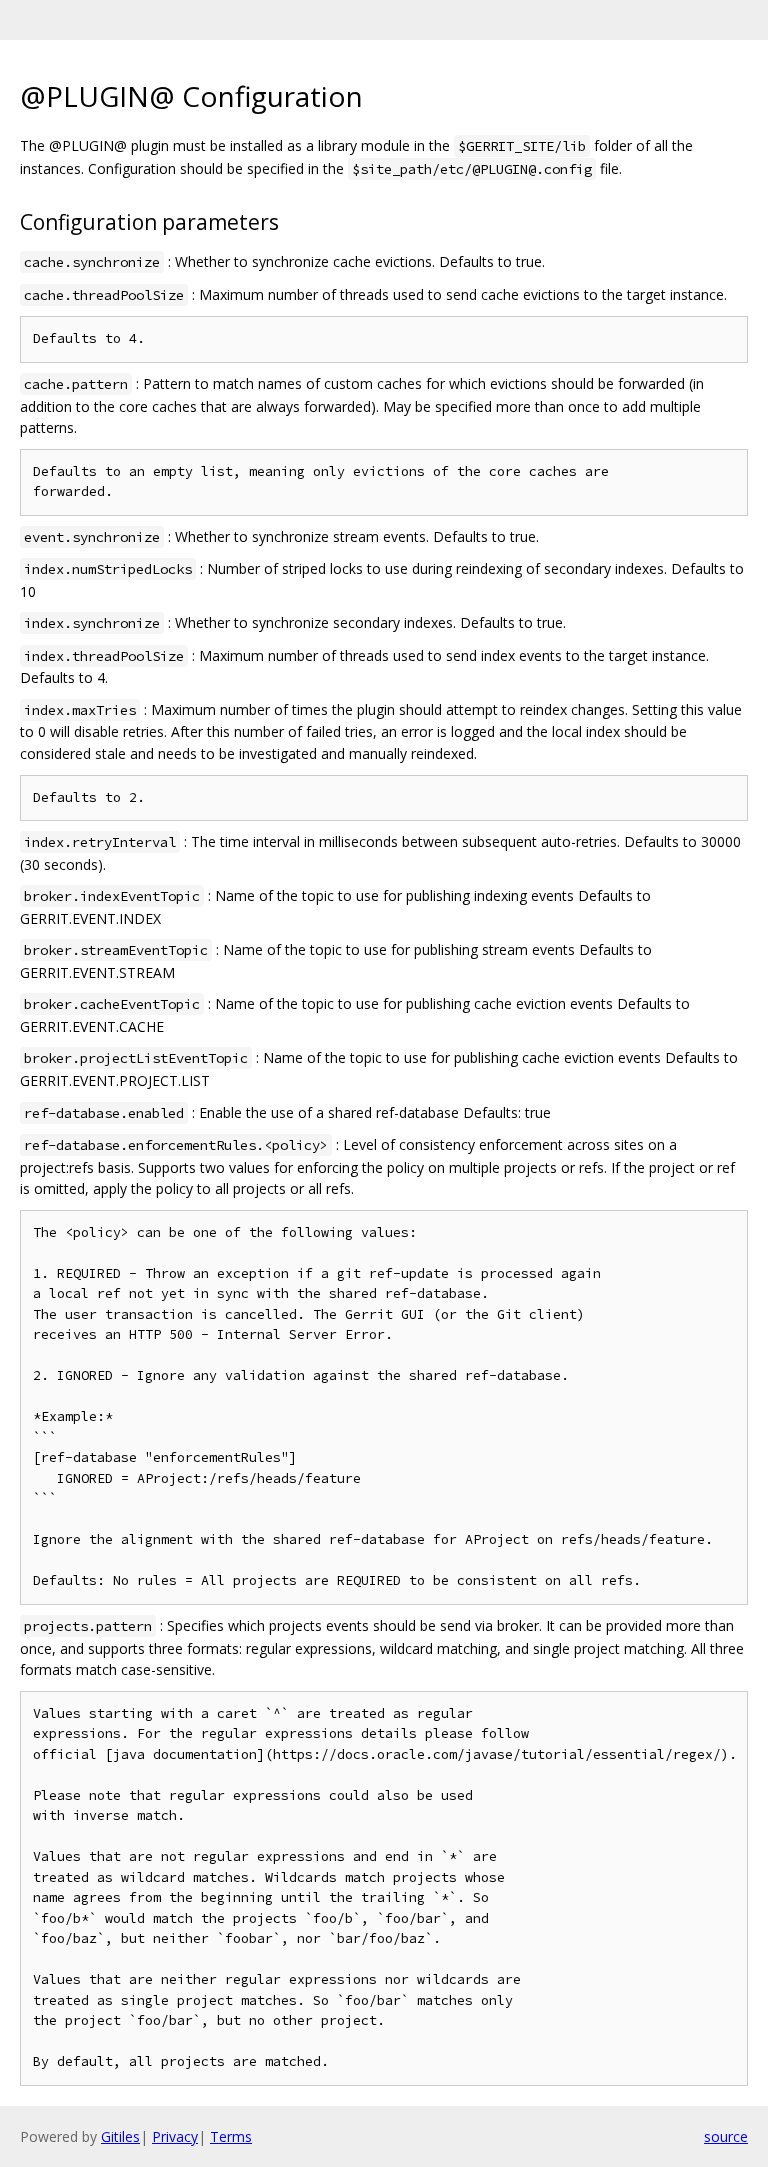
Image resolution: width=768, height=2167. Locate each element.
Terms (231, 2136)
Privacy (175, 2136)
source (726, 2136)
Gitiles (120, 2136)
